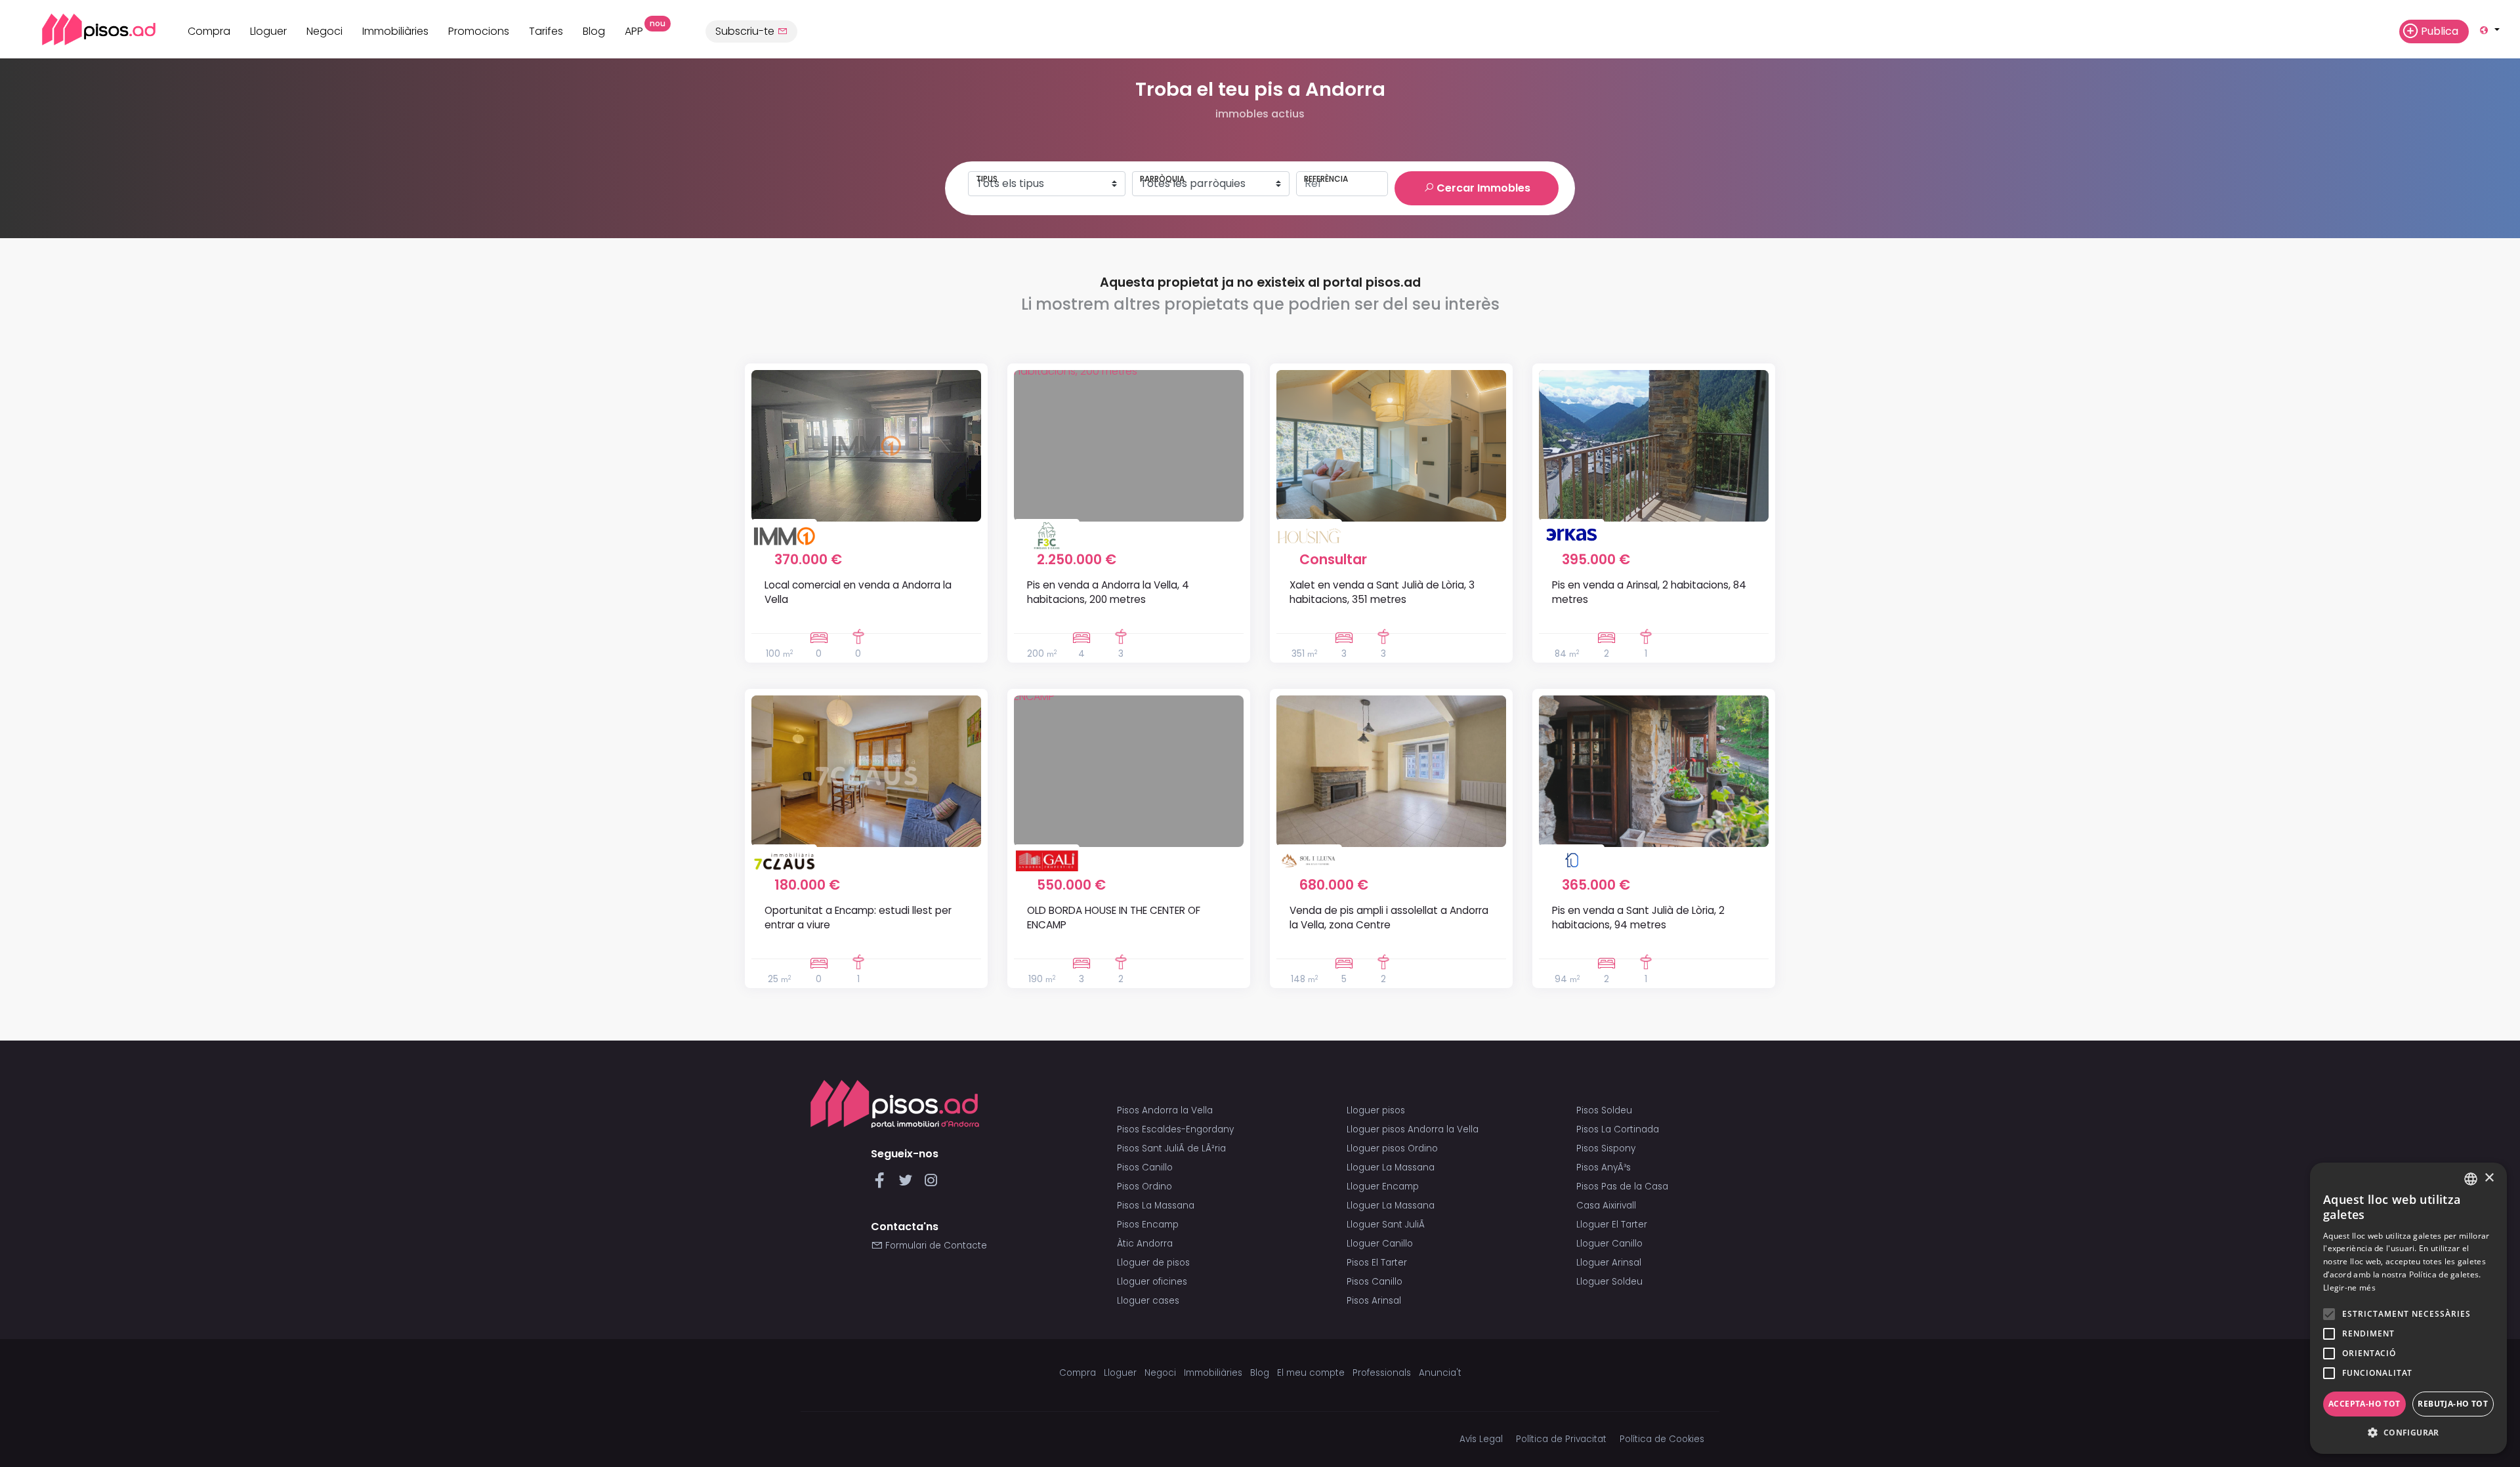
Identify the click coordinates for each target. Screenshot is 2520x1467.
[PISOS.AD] (84, 29)
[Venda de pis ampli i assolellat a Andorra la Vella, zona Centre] (1391, 771)
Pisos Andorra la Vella (1165, 1110)
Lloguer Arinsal (1609, 1263)
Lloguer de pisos (1153, 1263)
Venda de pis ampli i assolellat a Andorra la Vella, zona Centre (1389, 917)
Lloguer (268, 31)
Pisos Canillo (1145, 1167)
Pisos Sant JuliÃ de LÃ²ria (1171, 1148)
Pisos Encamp (1148, 1225)
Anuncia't (1440, 1373)
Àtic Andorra (1145, 1244)
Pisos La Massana (1156, 1206)
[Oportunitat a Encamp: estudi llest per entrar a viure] (866, 771)
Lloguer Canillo (1380, 1244)
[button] (2408, 1433)
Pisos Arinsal (1374, 1301)
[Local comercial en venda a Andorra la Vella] (866, 446)
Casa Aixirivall (1606, 1206)
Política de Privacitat (1561, 1439)
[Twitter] (908, 1184)
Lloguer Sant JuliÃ (1387, 1225)
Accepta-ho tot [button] (2364, 1404)
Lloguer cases (1148, 1301)
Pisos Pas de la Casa (1622, 1187)
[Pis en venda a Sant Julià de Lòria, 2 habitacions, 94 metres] (1654, 771)
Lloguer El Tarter (1612, 1225)
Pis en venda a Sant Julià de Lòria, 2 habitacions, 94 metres (1638, 917)
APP (639, 30)
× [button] (2489, 1178)
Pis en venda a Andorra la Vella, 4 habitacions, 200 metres (1108, 592)
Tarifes (546, 31)
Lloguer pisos (1376, 1110)
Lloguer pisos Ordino (1392, 1148)
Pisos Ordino (1144, 1187)
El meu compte (1311, 1373)
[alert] (2408, 1308)
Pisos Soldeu (1604, 1110)
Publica (2440, 31)
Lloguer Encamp (1383, 1187)
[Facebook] (882, 1184)
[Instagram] (931, 1184)
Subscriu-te (746, 31)
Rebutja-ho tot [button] (2453, 1404)
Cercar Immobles (1482, 188)
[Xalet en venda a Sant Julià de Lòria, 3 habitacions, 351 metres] (1391, 446)
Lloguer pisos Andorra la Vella (1413, 1129)
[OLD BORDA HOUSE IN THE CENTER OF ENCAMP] (1129, 771)
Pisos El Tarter (1377, 1263)
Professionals (1382, 1373)
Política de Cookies (1662, 1439)
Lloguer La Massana (1391, 1167)
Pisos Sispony (1606, 1148)
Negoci (325, 31)
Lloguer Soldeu (1609, 1282)
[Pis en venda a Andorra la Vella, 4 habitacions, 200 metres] (1129, 446)
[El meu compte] (2383, 31)
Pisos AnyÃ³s (1604, 1167)
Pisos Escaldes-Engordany (1175, 1129)
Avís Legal (1481, 1439)
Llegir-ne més (2349, 1288)
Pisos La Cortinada (1618, 1129)
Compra (209, 31)
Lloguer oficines (1152, 1282)
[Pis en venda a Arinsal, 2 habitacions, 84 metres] (1654, 446)
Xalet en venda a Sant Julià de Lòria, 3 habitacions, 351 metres (1382, 592)
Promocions (479, 31)
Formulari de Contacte (935, 1246)
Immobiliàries (395, 31)
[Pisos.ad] (895, 1104)
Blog (594, 31)
